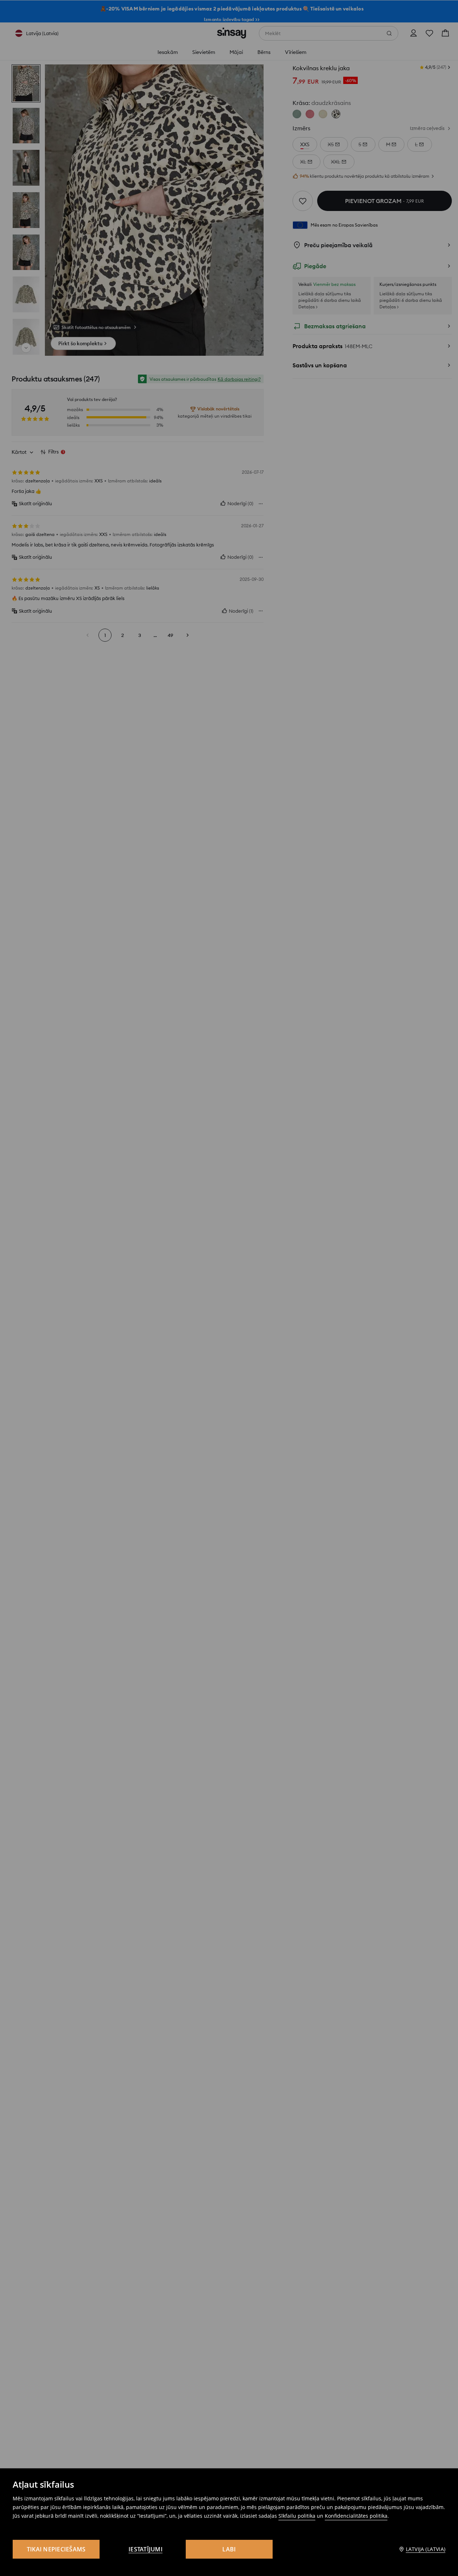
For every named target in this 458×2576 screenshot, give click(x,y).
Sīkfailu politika (297, 2516)
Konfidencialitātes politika (356, 2516)
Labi (229, 2549)
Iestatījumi (146, 2549)
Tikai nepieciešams (56, 2549)
